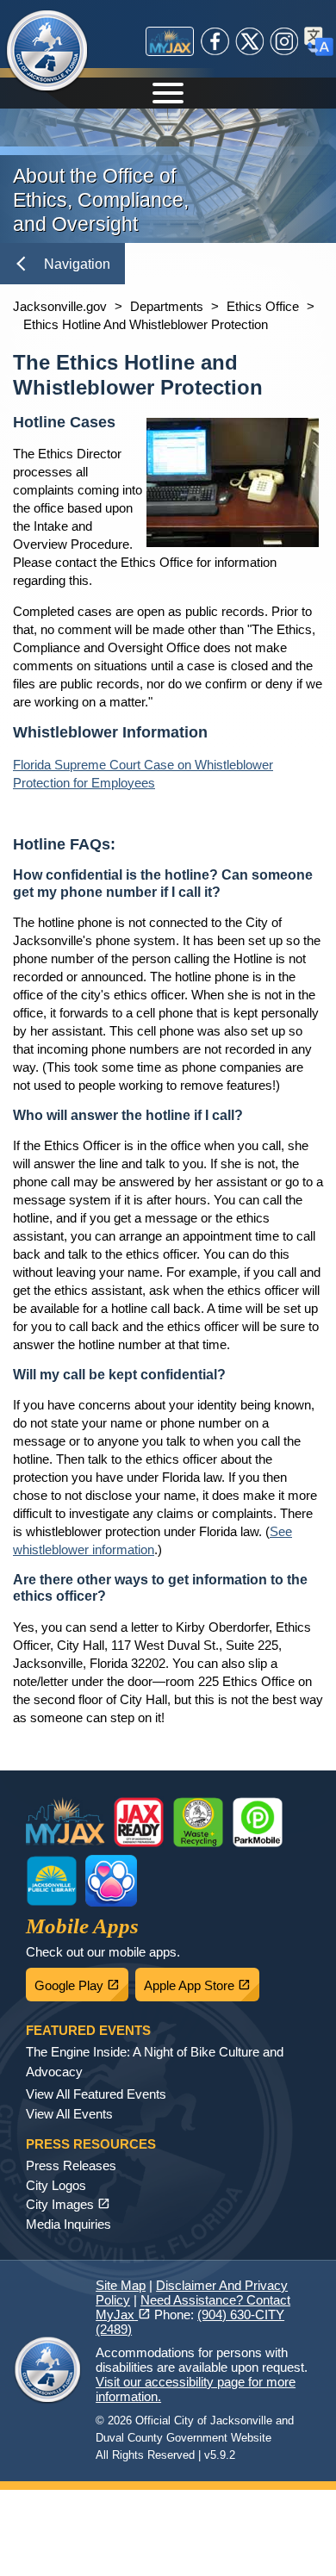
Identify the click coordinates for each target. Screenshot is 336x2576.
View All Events (69, 2114)
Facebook (215, 41)
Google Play (81, 1981)
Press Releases (71, 2165)
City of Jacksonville (47, 52)
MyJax (170, 41)
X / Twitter (250, 41)
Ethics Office (263, 306)
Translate (319, 41)
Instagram (284, 41)
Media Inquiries (68, 2224)
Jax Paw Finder (111, 1881)
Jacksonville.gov (60, 306)
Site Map (121, 2285)
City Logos (56, 2185)
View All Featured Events (96, 2094)
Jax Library (52, 1881)
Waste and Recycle (198, 1822)
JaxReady (139, 1822)
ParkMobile (258, 1822)
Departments (167, 306)
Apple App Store (202, 1981)
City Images (68, 2204)
